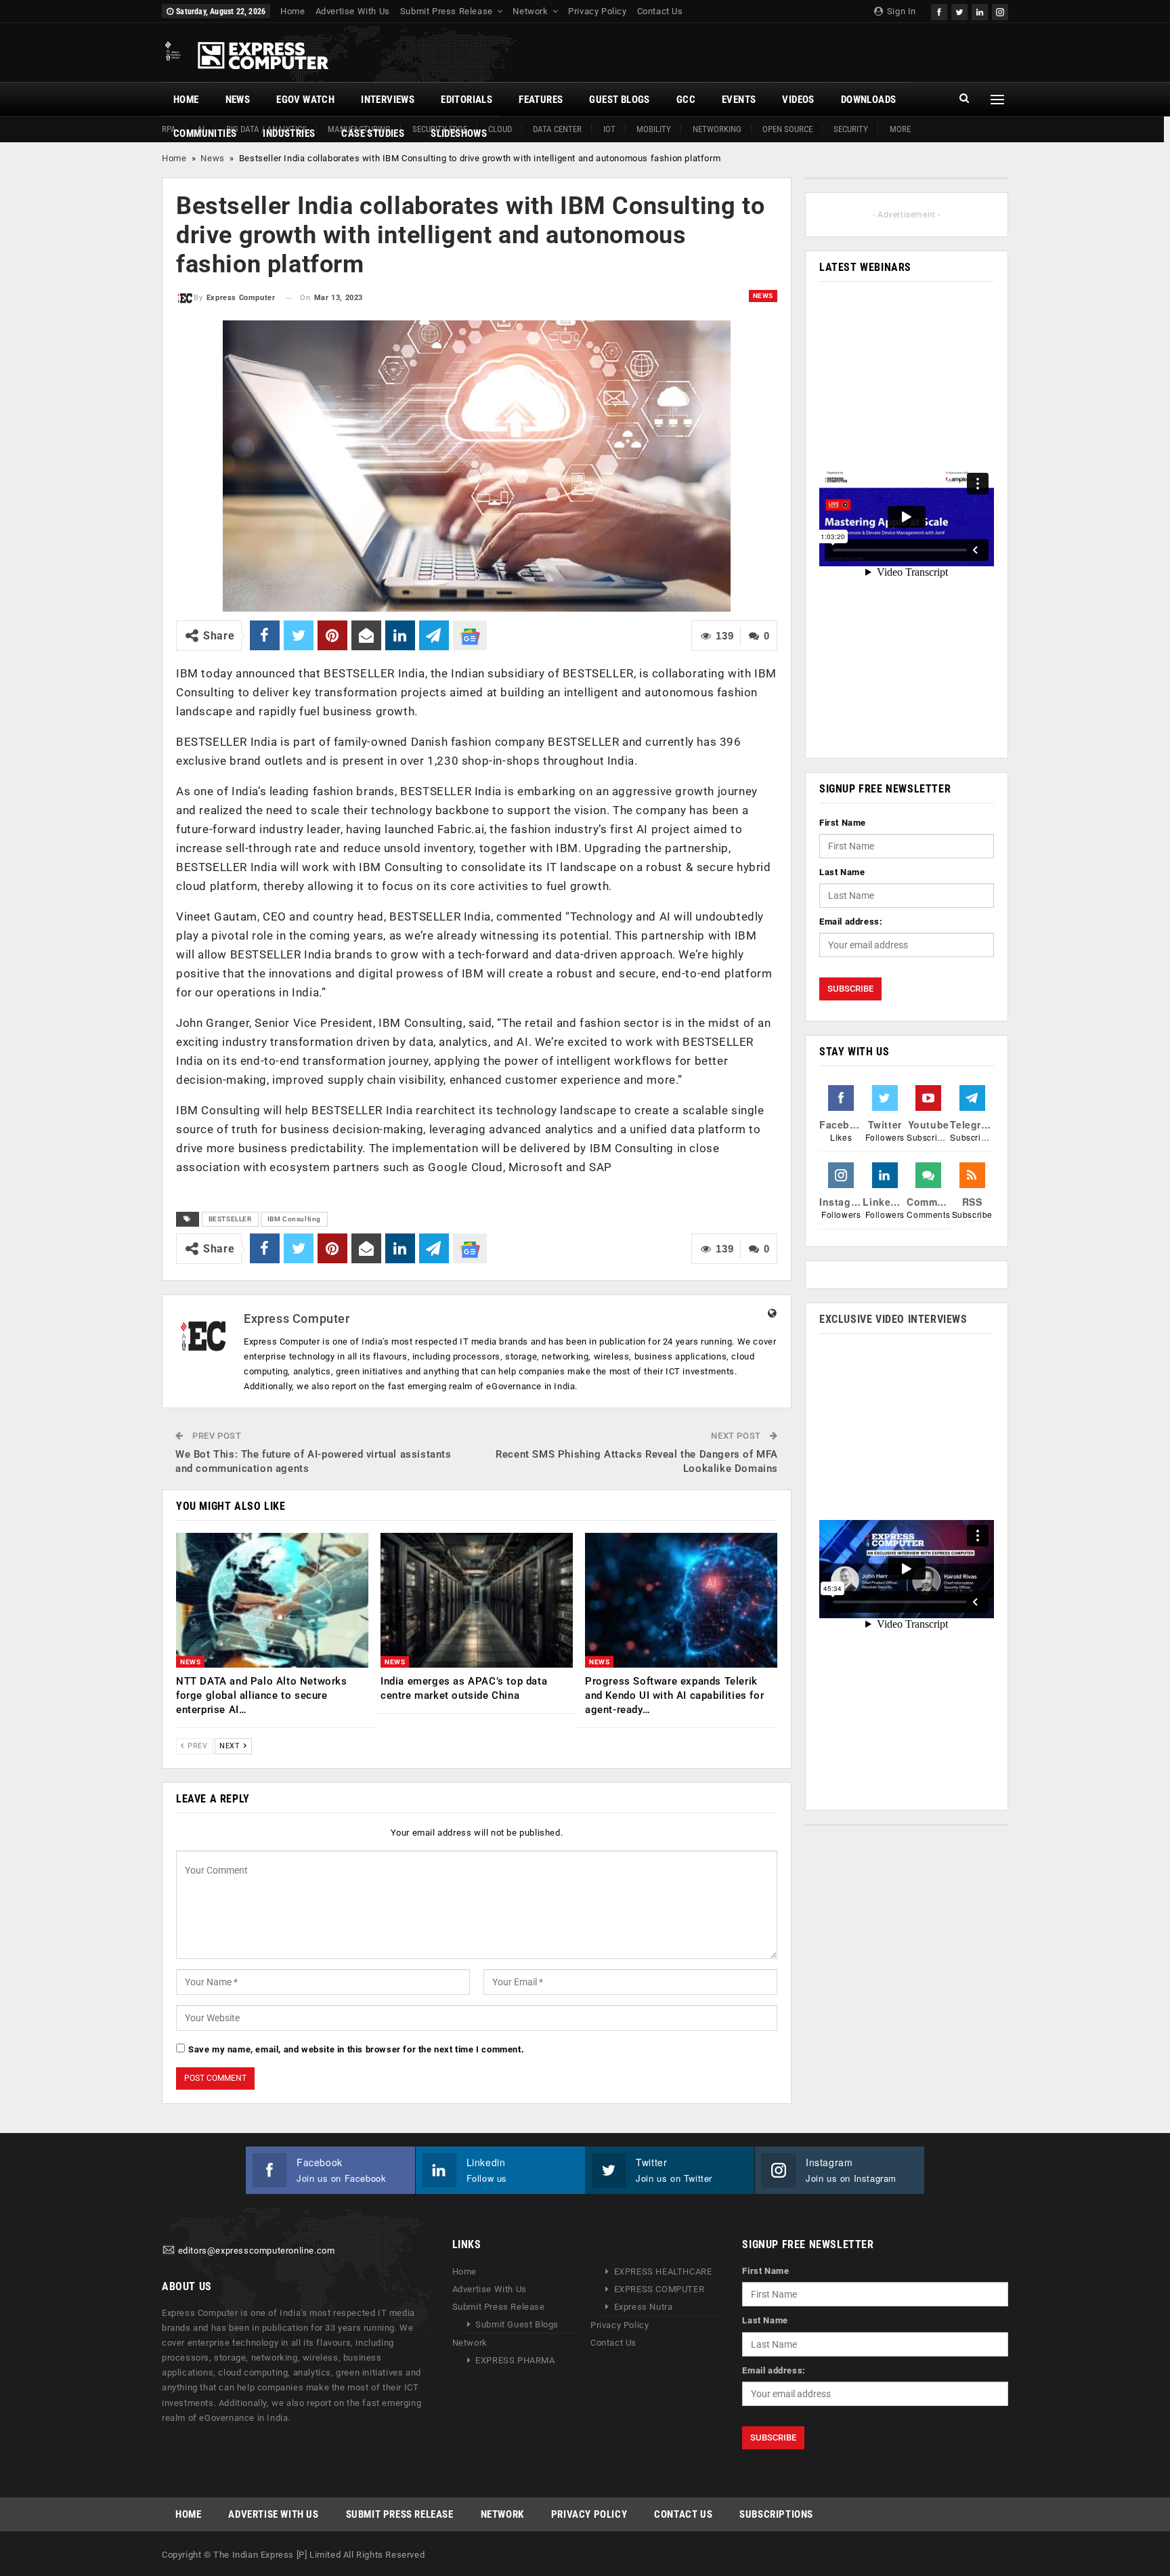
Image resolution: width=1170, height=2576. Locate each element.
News (238, 100)
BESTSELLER (230, 1219)
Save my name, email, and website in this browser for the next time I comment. (356, 2049)
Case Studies (373, 133)
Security (851, 129)
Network (530, 11)
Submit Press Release (447, 11)
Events (739, 100)
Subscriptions (776, 2514)
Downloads (869, 100)
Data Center (557, 129)
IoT (609, 129)
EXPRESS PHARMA (515, 2360)
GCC (686, 100)
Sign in (900, 11)
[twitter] (959, 10)
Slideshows (459, 133)
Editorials (467, 100)
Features (541, 100)
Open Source (787, 129)
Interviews (388, 100)
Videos (798, 100)
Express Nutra (644, 2307)
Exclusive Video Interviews (893, 1319)
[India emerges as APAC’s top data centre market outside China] (477, 1600)
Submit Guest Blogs (517, 2324)
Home (292, 11)
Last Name (842, 872)
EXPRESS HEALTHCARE (663, 2272)
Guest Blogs (619, 100)
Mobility (654, 129)
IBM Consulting (294, 1219)
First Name (843, 823)
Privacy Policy (597, 11)
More (900, 129)
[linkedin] (980, 10)
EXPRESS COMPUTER (659, 2289)
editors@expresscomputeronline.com (257, 2251)
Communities (205, 133)
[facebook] (939, 10)
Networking (717, 129)
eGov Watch (305, 100)
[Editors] (169, 2251)
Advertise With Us (353, 11)
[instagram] (1000, 10)
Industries (289, 133)
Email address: (851, 922)
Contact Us (660, 11)
